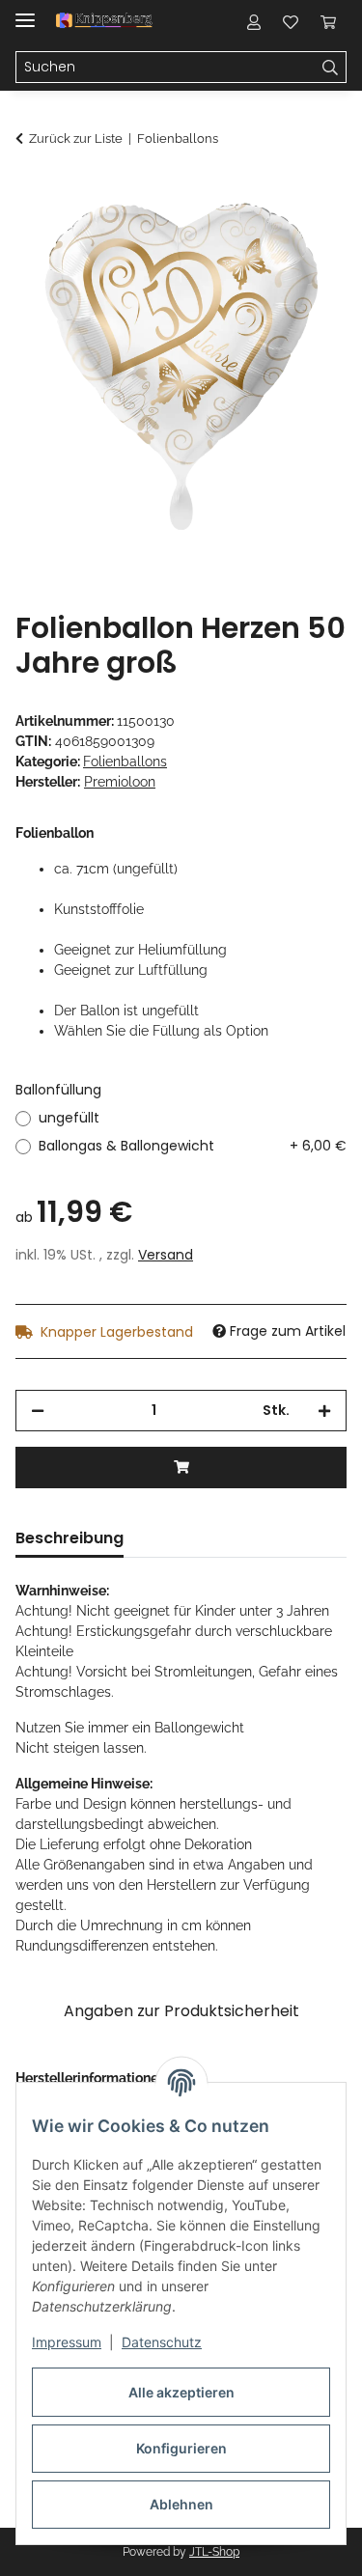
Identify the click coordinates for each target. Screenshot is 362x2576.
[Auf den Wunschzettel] (306, 237)
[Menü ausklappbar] (25, 12)
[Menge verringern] (38, 1411)
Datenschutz (162, 2342)
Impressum (67, 2342)
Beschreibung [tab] (70, 1538)
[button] (254, 21)
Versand (166, 1255)
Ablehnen (181, 2504)
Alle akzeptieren (181, 2392)
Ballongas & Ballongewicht (193, 1146)
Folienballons (125, 762)
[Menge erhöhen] (324, 1411)
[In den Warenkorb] (31, 190)
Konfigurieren (181, 2448)
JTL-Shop (214, 2552)
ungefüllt (69, 1118)
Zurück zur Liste (76, 138)
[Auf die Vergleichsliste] (256, 237)
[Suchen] (331, 68)
